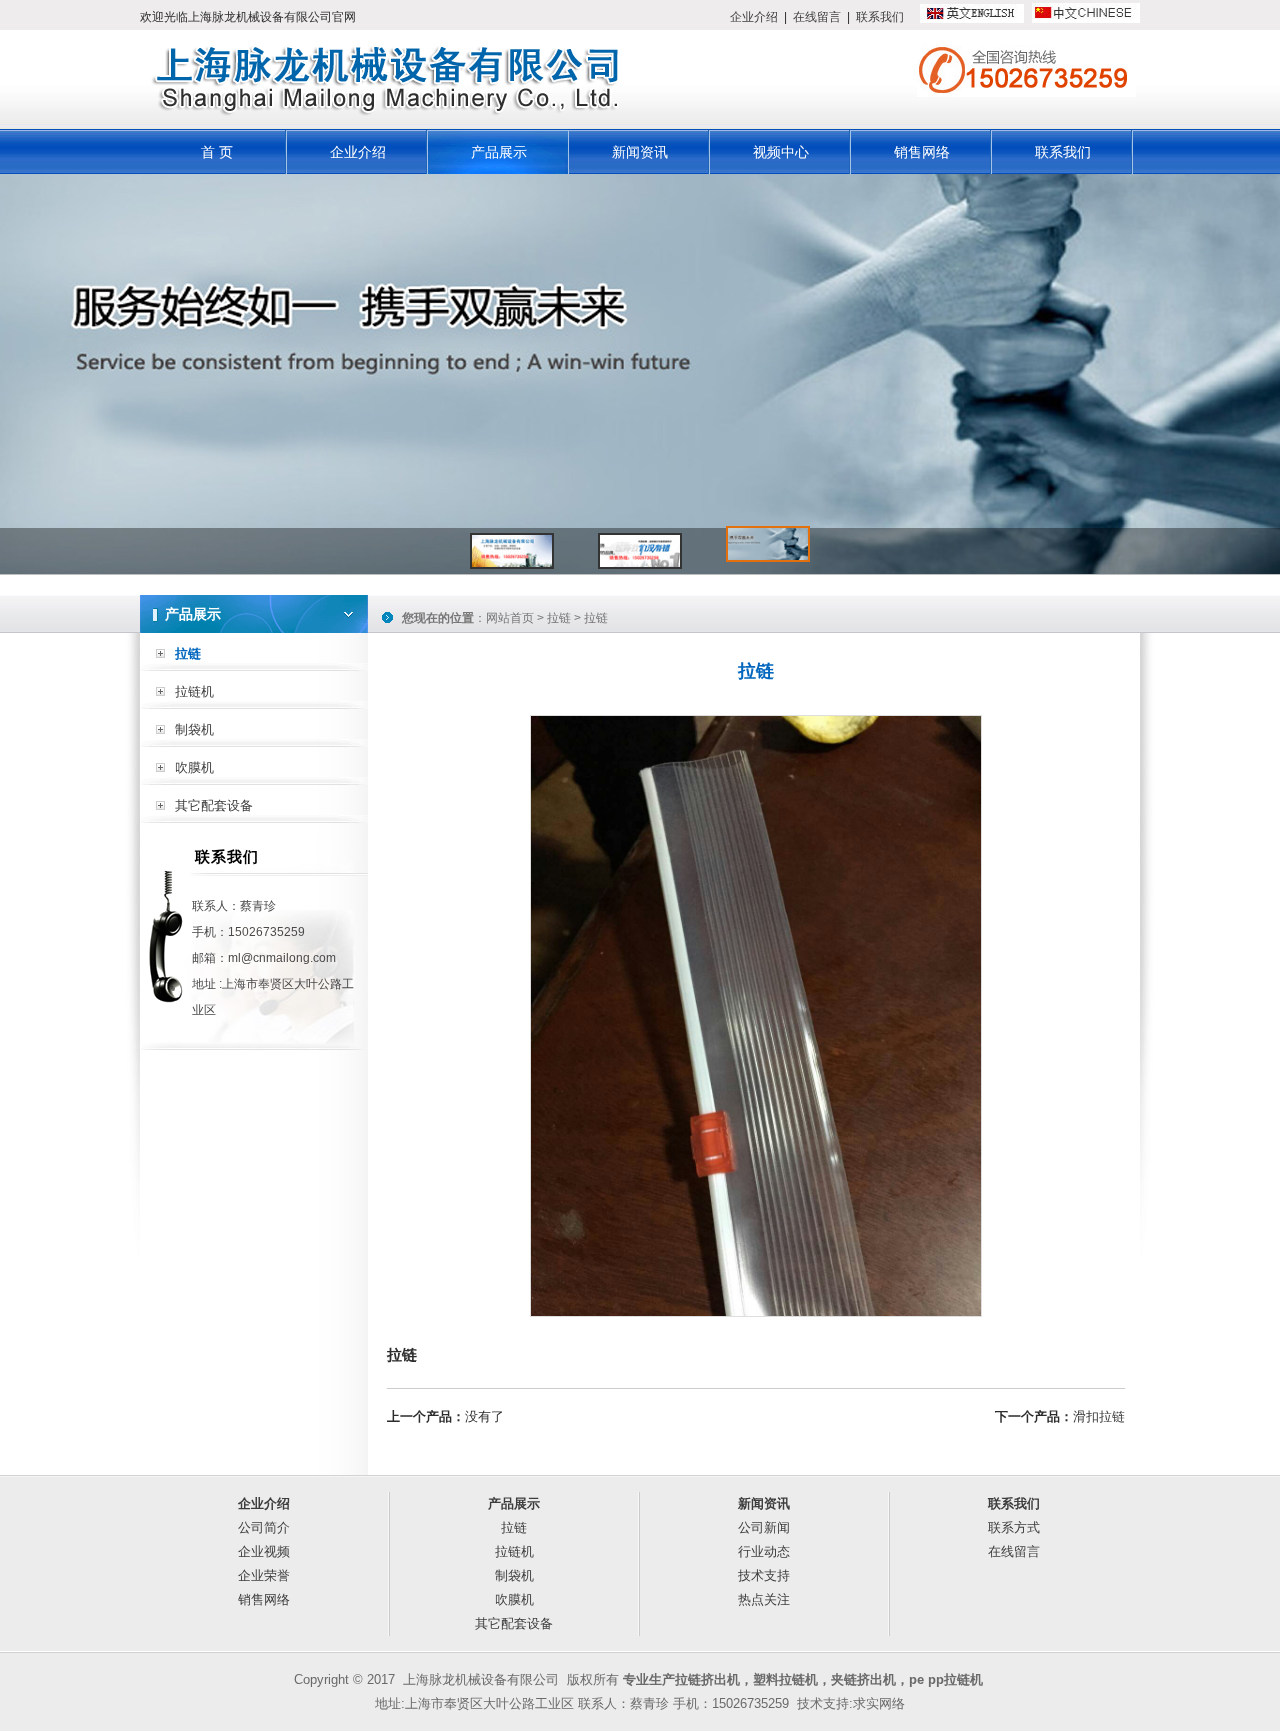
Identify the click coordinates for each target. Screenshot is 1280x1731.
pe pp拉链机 (946, 1679)
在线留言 (817, 17)
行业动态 (764, 1551)
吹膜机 (194, 767)
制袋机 (194, 729)
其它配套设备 (214, 805)
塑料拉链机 (785, 1679)
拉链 (188, 653)
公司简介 (264, 1527)
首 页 (217, 152)
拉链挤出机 (707, 1679)
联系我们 (880, 17)
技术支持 (764, 1575)
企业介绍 (754, 17)
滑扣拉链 (1099, 1416)
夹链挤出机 (863, 1679)
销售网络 (922, 152)
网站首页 (510, 618)
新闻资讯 (640, 152)
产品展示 (499, 152)
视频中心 (781, 152)
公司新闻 (764, 1527)
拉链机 (194, 691)
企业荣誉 (264, 1575)
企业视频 (264, 1551)
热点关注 (764, 1599)
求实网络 (879, 1703)
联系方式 (1014, 1527)
